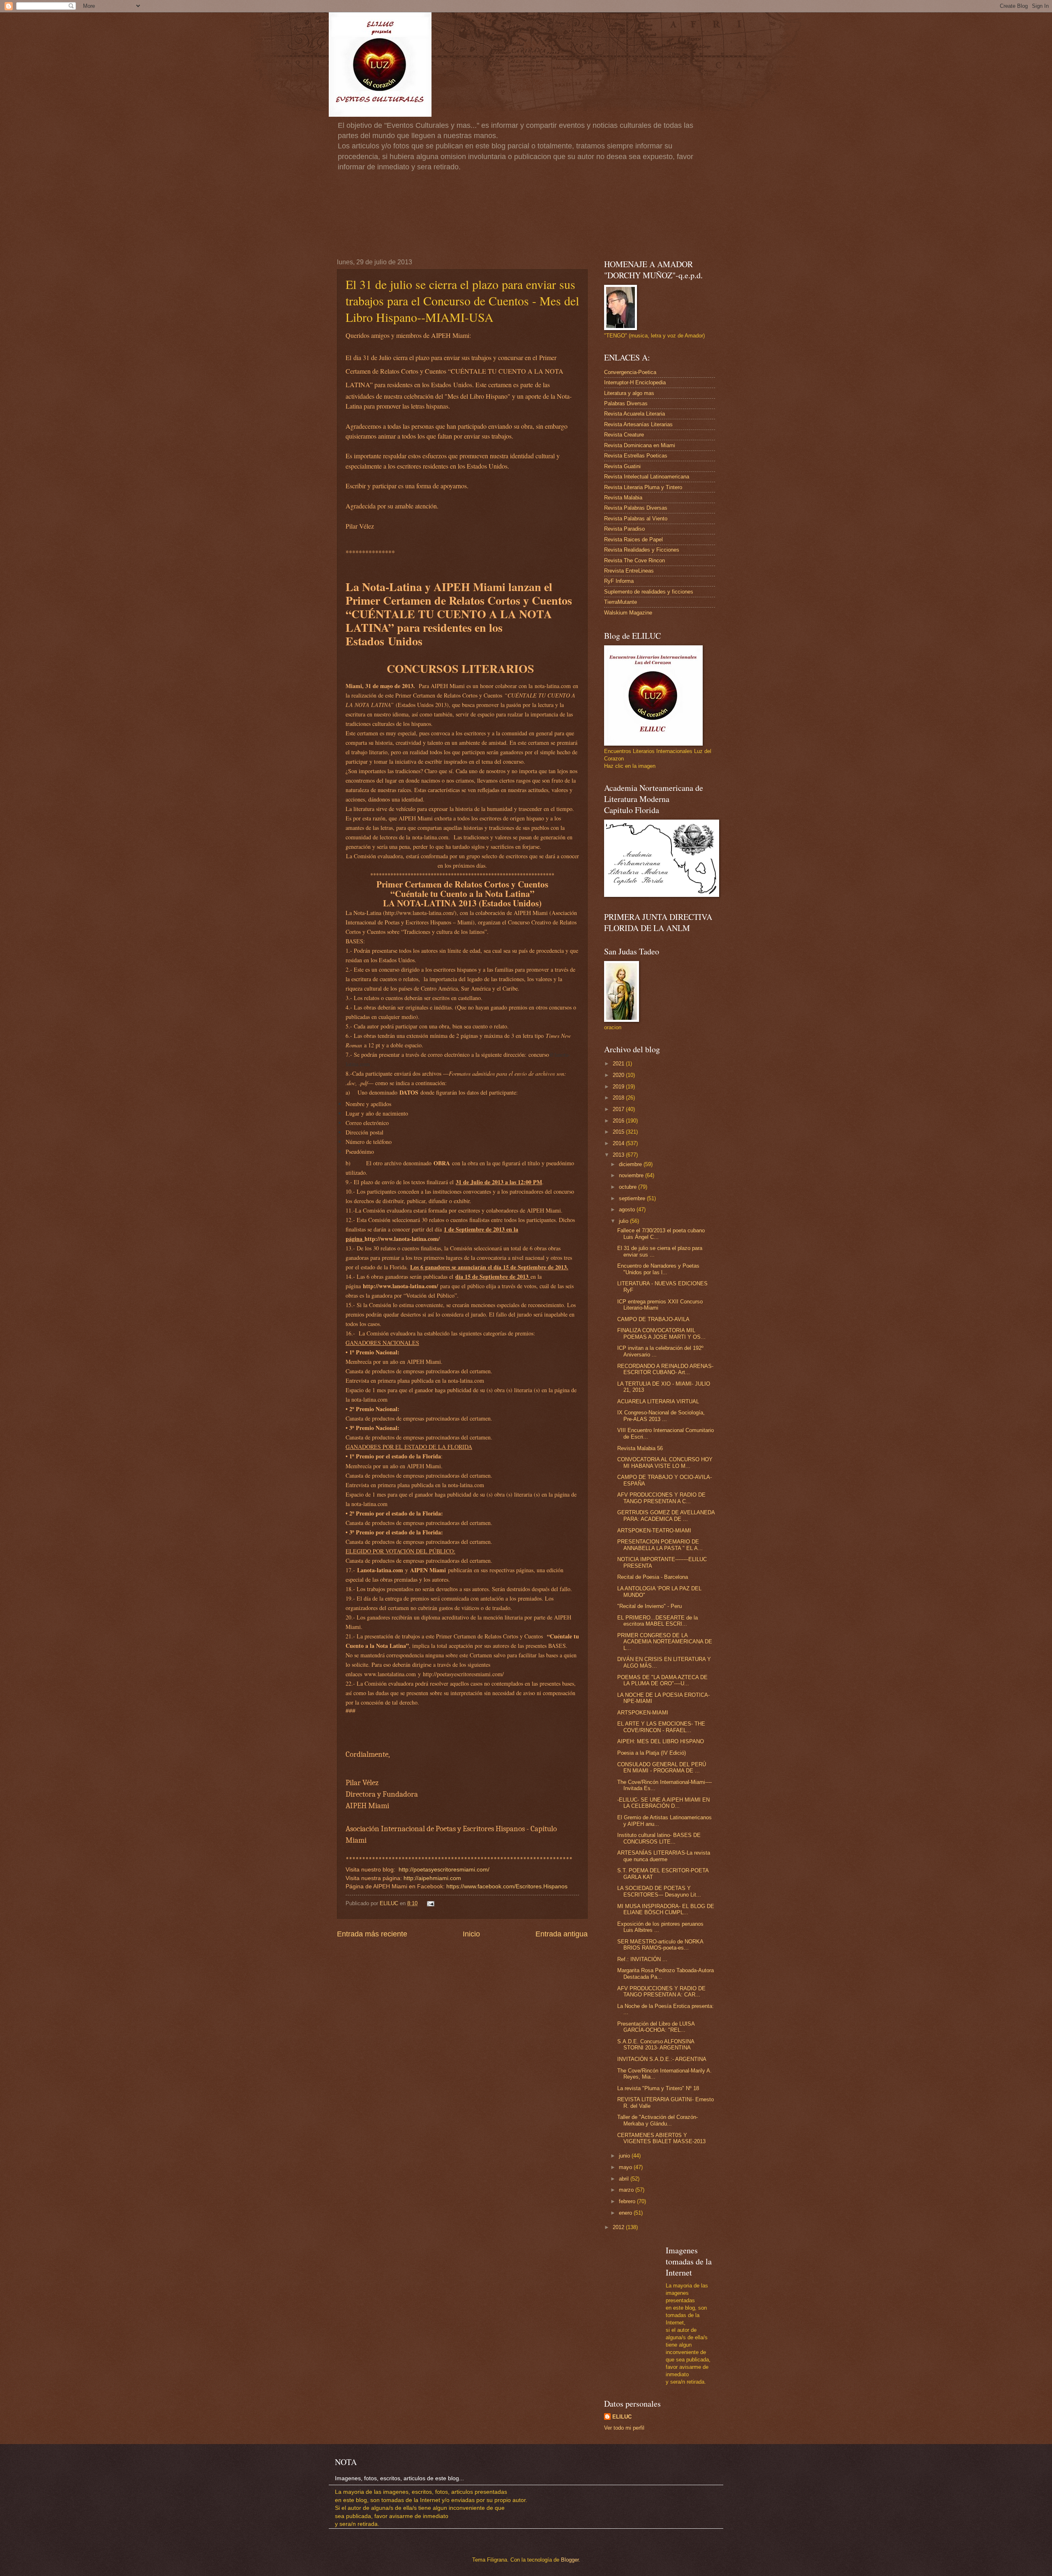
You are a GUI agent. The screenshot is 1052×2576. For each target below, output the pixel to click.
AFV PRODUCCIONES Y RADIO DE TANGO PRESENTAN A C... (661, 1498)
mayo (626, 2167)
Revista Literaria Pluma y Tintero (643, 487)
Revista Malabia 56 (640, 1448)
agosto (628, 1209)
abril (625, 2179)
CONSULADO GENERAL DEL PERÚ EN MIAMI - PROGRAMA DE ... (662, 1767)
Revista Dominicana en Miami (640, 445)
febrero (628, 2201)
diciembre (631, 1164)
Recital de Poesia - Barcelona (653, 1577)
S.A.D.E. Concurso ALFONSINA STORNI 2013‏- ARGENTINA (656, 2045)
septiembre (633, 1198)
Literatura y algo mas (629, 393)
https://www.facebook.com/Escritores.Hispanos (507, 1886)
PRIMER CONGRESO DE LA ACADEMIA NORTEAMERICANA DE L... (665, 1642)
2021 (619, 1064)
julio (624, 1221)
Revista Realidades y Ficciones (642, 550)
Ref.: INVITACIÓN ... (642, 1959)
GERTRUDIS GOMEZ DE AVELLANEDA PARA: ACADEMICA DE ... (666, 1516)
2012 (619, 2227)
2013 (619, 1155)
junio (625, 2156)
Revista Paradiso (624, 529)
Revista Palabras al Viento (636, 519)
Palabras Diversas (626, 403)
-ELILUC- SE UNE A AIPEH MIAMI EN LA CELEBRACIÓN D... (663, 1803)
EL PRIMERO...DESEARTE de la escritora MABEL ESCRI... (657, 1621)
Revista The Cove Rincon (634, 560)
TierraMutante (621, 602)
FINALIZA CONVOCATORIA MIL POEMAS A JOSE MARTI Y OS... (661, 1333)
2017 (619, 1109)
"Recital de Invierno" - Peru (649, 1606)
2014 (619, 1143)
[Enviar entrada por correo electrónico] (429, 1903)
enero (626, 2213)
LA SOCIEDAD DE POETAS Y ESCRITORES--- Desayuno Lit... (659, 1891)
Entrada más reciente (372, 1934)
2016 (619, 1121)
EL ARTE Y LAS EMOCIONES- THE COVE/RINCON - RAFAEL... (661, 1727)
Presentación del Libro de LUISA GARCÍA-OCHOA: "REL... (656, 2027)
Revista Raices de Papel (633, 539)
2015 (619, 1132)
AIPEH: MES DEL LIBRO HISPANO (661, 1741)
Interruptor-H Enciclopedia (635, 382)
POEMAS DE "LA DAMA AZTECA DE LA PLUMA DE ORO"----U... (662, 1680)
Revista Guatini (622, 466)
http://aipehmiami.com (432, 1878)
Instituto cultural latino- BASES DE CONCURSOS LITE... (659, 1838)
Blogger (570, 2560)
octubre (629, 1187)
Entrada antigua (562, 1934)
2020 (619, 1075)
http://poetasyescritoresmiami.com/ (444, 1870)
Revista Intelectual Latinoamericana (647, 477)
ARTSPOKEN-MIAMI (643, 1713)
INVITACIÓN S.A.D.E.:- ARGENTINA (662, 2059)
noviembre (632, 1175)
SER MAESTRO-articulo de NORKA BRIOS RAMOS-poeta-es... (660, 1945)
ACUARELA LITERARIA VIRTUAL (658, 1401)
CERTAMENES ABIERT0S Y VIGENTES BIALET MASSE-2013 (661, 2138)
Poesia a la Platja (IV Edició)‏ (652, 1753)
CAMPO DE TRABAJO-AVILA (653, 1319)
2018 (619, 1098)
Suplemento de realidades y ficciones (649, 592)
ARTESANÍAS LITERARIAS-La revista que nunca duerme (664, 1856)
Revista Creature (624, 435)
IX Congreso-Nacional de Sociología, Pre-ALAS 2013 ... (661, 1416)
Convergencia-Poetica (630, 372)
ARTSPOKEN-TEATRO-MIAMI (654, 1531)
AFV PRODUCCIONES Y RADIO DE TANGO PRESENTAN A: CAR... (661, 1991)
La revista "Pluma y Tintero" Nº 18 (658, 2088)
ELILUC (622, 2417)
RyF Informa (619, 581)
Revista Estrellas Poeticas (636, 456)
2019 (619, 1087)
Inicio (471, 1934)
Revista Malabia (623, 498)
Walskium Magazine (628, 613)
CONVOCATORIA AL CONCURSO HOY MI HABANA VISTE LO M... (665, 1462)
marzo (627, 2190)
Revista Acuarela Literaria (634, 414)
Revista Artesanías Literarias (638, 424)
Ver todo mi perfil (624, 2428)
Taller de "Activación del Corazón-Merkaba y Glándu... (657, 2120)
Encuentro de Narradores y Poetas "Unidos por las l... (658, 1269)
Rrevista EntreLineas (629, 571)
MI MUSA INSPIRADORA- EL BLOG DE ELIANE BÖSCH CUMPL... (666, 1909)
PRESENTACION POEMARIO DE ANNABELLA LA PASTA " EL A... (660, 1545)
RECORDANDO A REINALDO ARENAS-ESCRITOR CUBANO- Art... (665, 1369)
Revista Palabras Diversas (636, 508)
